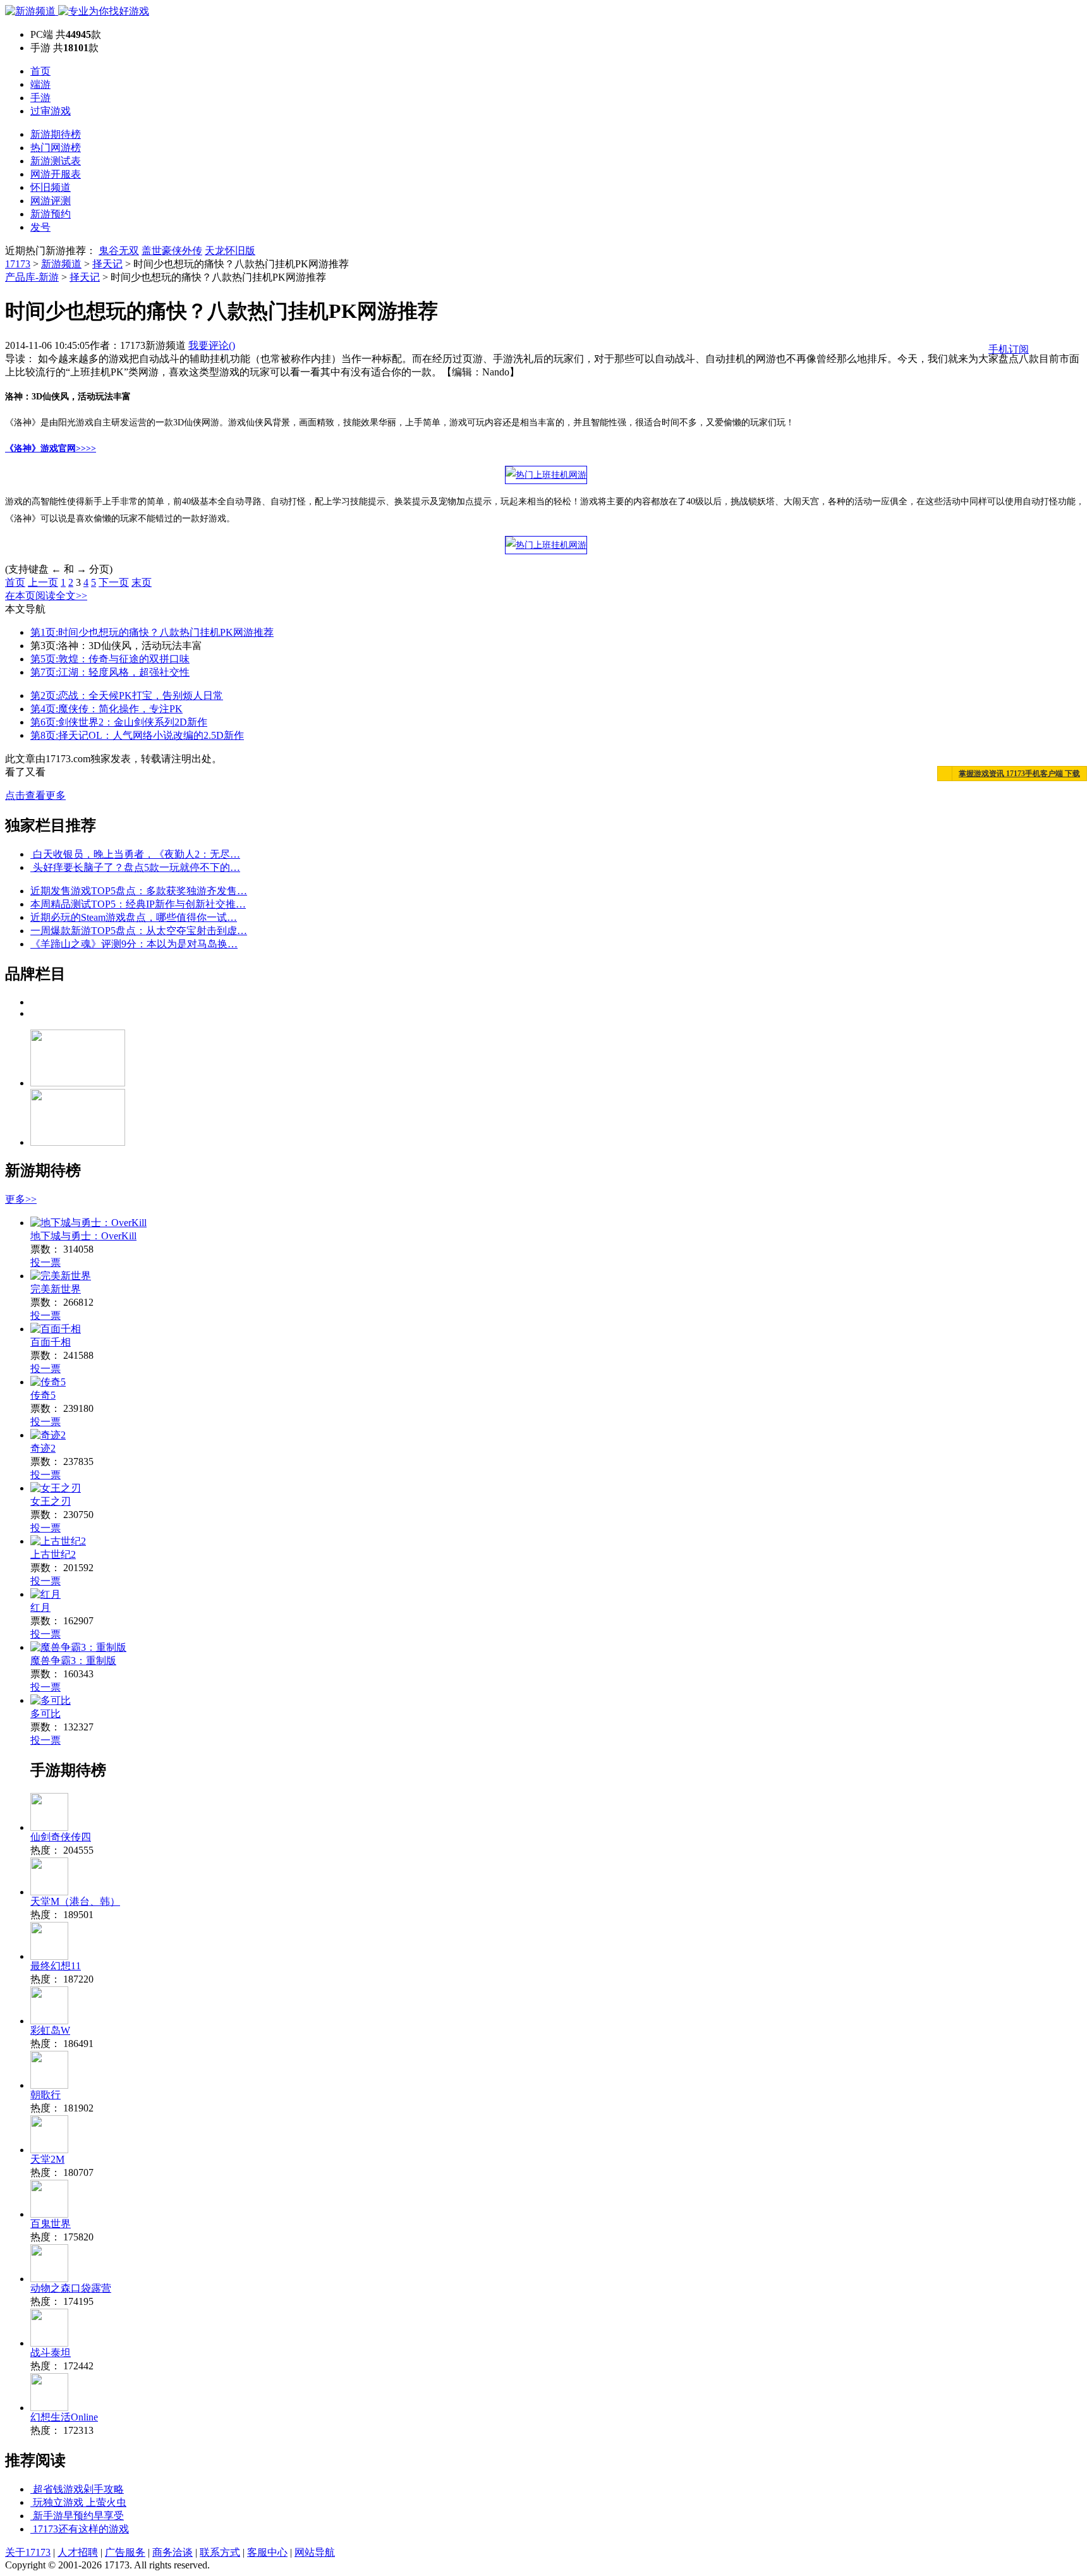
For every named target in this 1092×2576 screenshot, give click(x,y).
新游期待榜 (56, 134)
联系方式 (220, 2552)
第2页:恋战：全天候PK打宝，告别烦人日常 (127, 696)
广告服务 (125, 2552)
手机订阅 (1009, 349)
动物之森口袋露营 (71, 2288)
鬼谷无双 (119, 251)
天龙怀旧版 (230, 251)
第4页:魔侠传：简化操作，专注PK (106, 709)
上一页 (43, 582)
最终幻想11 (56, 1966)
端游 (40, 84)
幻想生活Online (64, 2417)
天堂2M (47, 2159)
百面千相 (51, 1342)
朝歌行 (45, 2095)
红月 (40, 1607)
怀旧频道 (51, 187)
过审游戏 (51, 111)
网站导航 (315, 2552)
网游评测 (51, 201)
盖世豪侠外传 (172, 251)
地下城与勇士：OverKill (83, 1236)
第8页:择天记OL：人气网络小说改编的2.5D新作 (137, 735)
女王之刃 (51, 1501)
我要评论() (212, 345)
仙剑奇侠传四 (61, 1837)
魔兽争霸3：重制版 (73, 1661)
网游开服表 (56, 174)
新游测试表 (56, 161)
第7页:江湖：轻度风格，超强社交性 (110, 672)
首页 (40, 71)
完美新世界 (56, 1289)
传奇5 (43, 1395)
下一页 (114, 582)
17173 (18, 264)
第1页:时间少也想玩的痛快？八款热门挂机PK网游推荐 (152, 632)
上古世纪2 (53, 1554)
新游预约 (51, 214)
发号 (40, 227)
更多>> (21, 1199)
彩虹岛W (50, 2030)
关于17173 (28, 2552)
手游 (40, 98)
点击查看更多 (35, 795)
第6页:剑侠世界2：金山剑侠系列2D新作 (119, 722)
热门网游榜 (56, 148)
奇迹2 (43, 1448)
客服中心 (267, 2552)
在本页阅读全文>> (46, 596)
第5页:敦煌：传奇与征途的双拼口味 (110, 659)
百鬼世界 (51, 2224)
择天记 (107, 264)
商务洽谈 (173, 2552)
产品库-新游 (32, 277)
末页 (142, 582)
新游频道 (61, 264)
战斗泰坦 (51, 2353)
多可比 (45, 1714)
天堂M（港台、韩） (75, 1901)
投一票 (45, 1262)
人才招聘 (78, 2552)
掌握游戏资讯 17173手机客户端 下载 (1019, 774)
